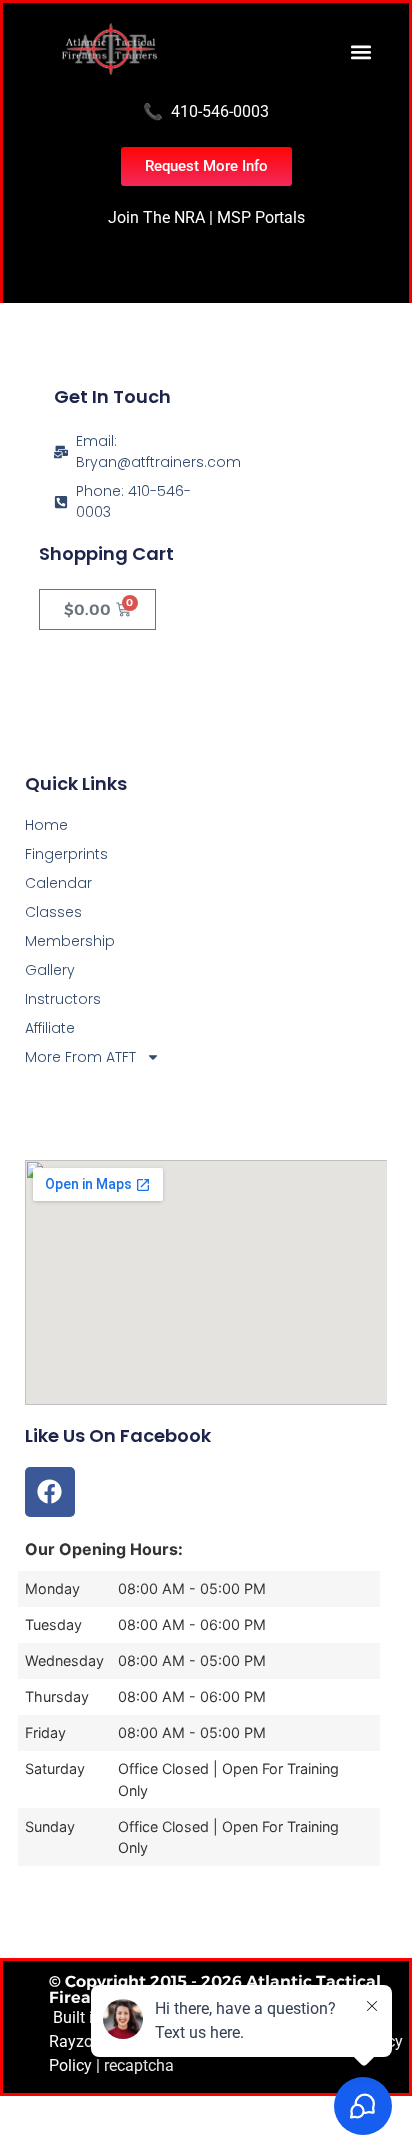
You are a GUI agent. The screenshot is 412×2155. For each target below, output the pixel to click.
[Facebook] (50, 1492)
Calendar (58, 883)
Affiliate (50, 1028)
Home (46, 825)
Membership (70, 941)
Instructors (63, 999)
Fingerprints (66, 854)
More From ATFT (80, 1057)
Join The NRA (156, 217)
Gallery (50, 970)
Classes (53, 912)
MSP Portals (261, 217)
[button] (360, 51)
